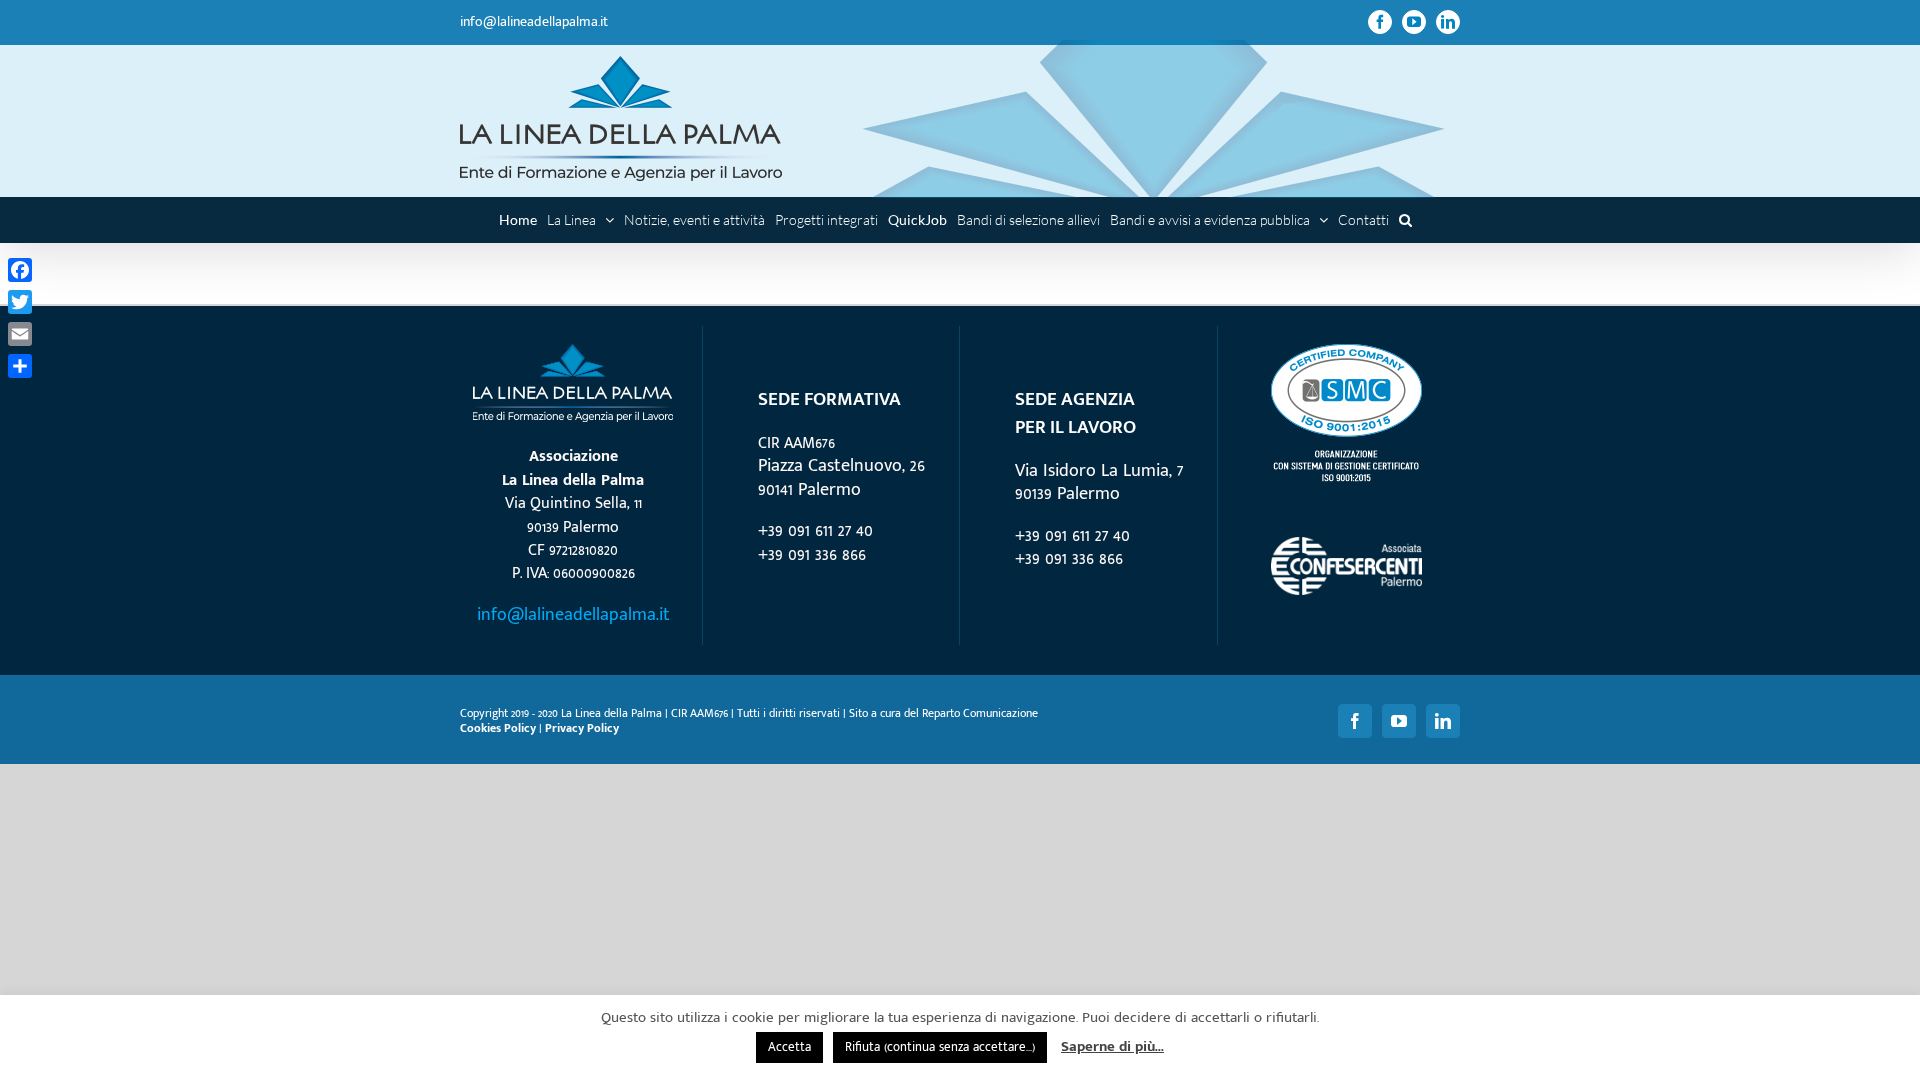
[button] (1405, 219)
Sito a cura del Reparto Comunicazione (943, 713)
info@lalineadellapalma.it (534, 21)
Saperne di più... (1112, 1047)
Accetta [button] (789, 1047)
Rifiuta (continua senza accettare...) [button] (940, 1047)
